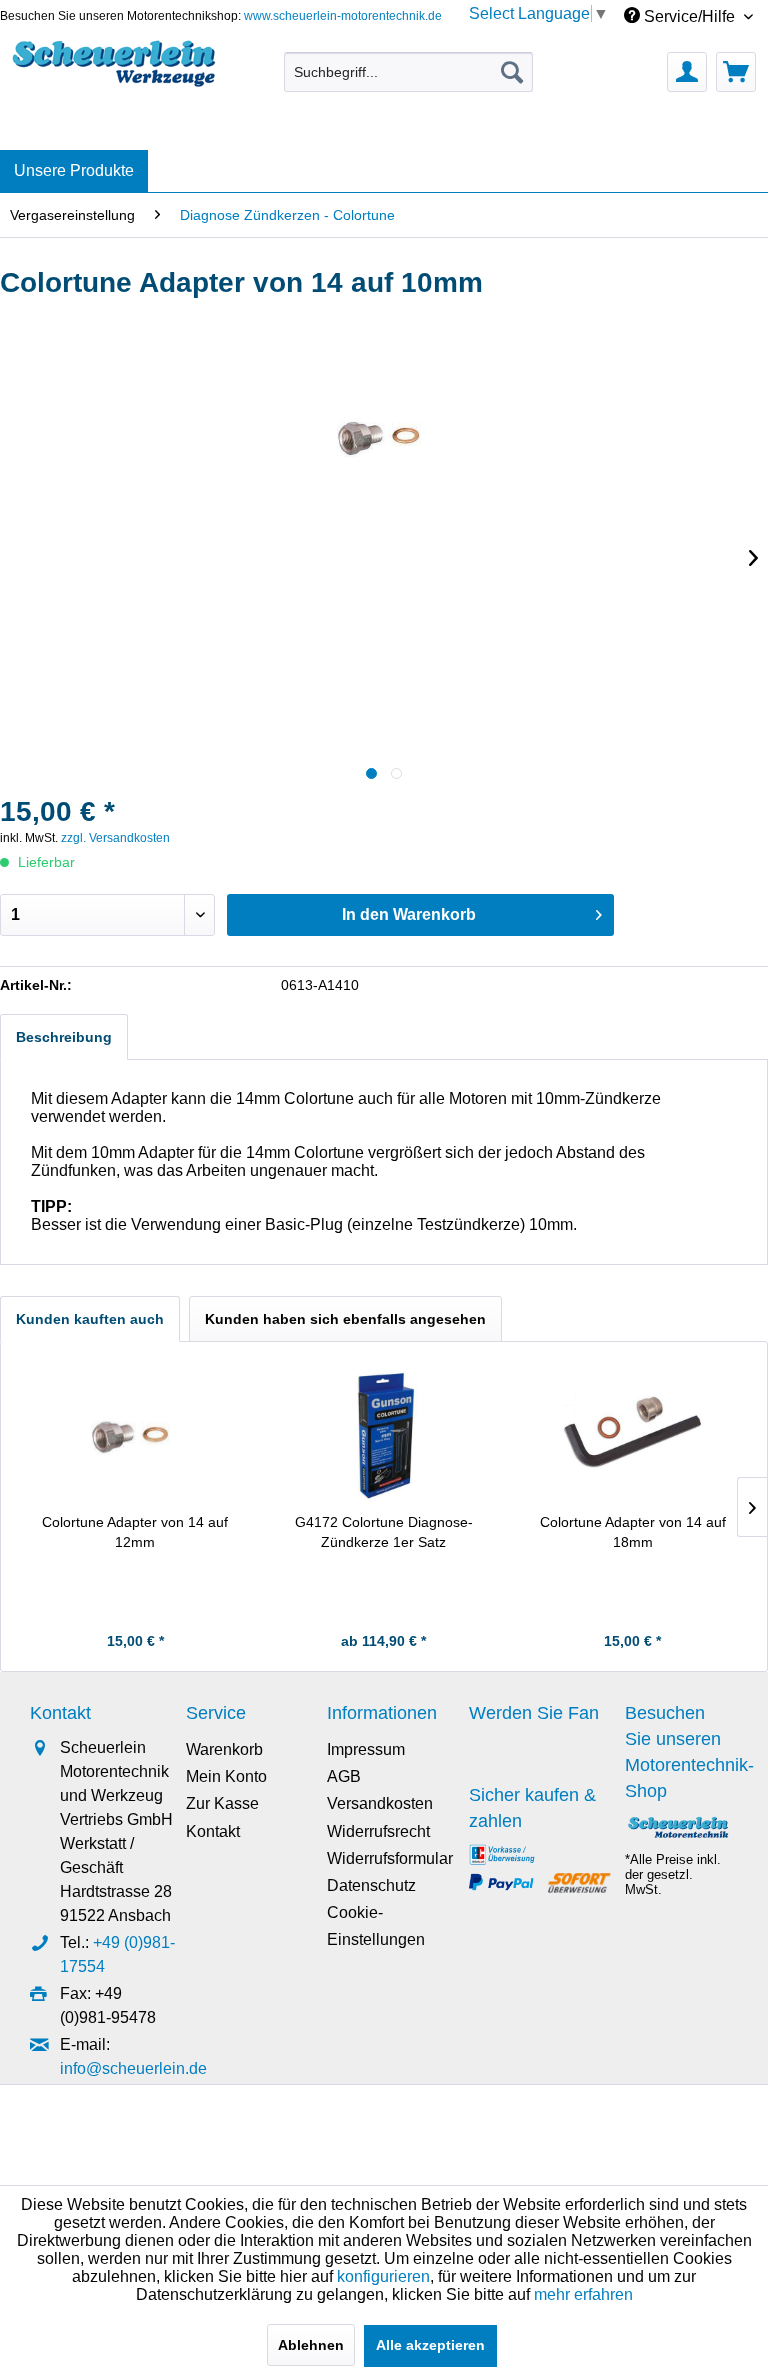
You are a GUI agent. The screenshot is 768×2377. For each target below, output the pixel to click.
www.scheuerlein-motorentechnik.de (343, 16)
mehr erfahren (583, 2294)
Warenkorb (224, 1749)
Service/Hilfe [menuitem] (689, 16)
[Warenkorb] (736, 72)
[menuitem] (409, 72)
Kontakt (213, 1831)
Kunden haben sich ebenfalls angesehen (345, 1319)
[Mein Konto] (687, 72)
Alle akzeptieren (430, 2345)
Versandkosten (380, 1803)
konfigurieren (383, 2276)
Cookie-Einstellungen (376, 1926)
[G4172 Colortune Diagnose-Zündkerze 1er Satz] (384, 1432)
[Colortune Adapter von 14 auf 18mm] (632, 1432)
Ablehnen (311, 2345)
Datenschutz (371, 1885)
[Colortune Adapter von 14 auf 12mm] (135, 1432)
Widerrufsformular (390, 1858)
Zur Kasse (222, 1803)
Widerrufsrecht (378, 1831)
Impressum (366, 1749)
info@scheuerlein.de (133, 2068)
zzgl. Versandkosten (115, 838)
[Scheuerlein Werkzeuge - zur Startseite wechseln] (116, 67)
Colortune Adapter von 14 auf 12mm (135, 1532)
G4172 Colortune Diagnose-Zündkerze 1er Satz (384, 1532)
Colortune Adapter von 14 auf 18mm (633, 1532)
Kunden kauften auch (90, 1319)
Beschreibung (64, 1037)
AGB (344, 1776)
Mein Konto (226, 1776)
